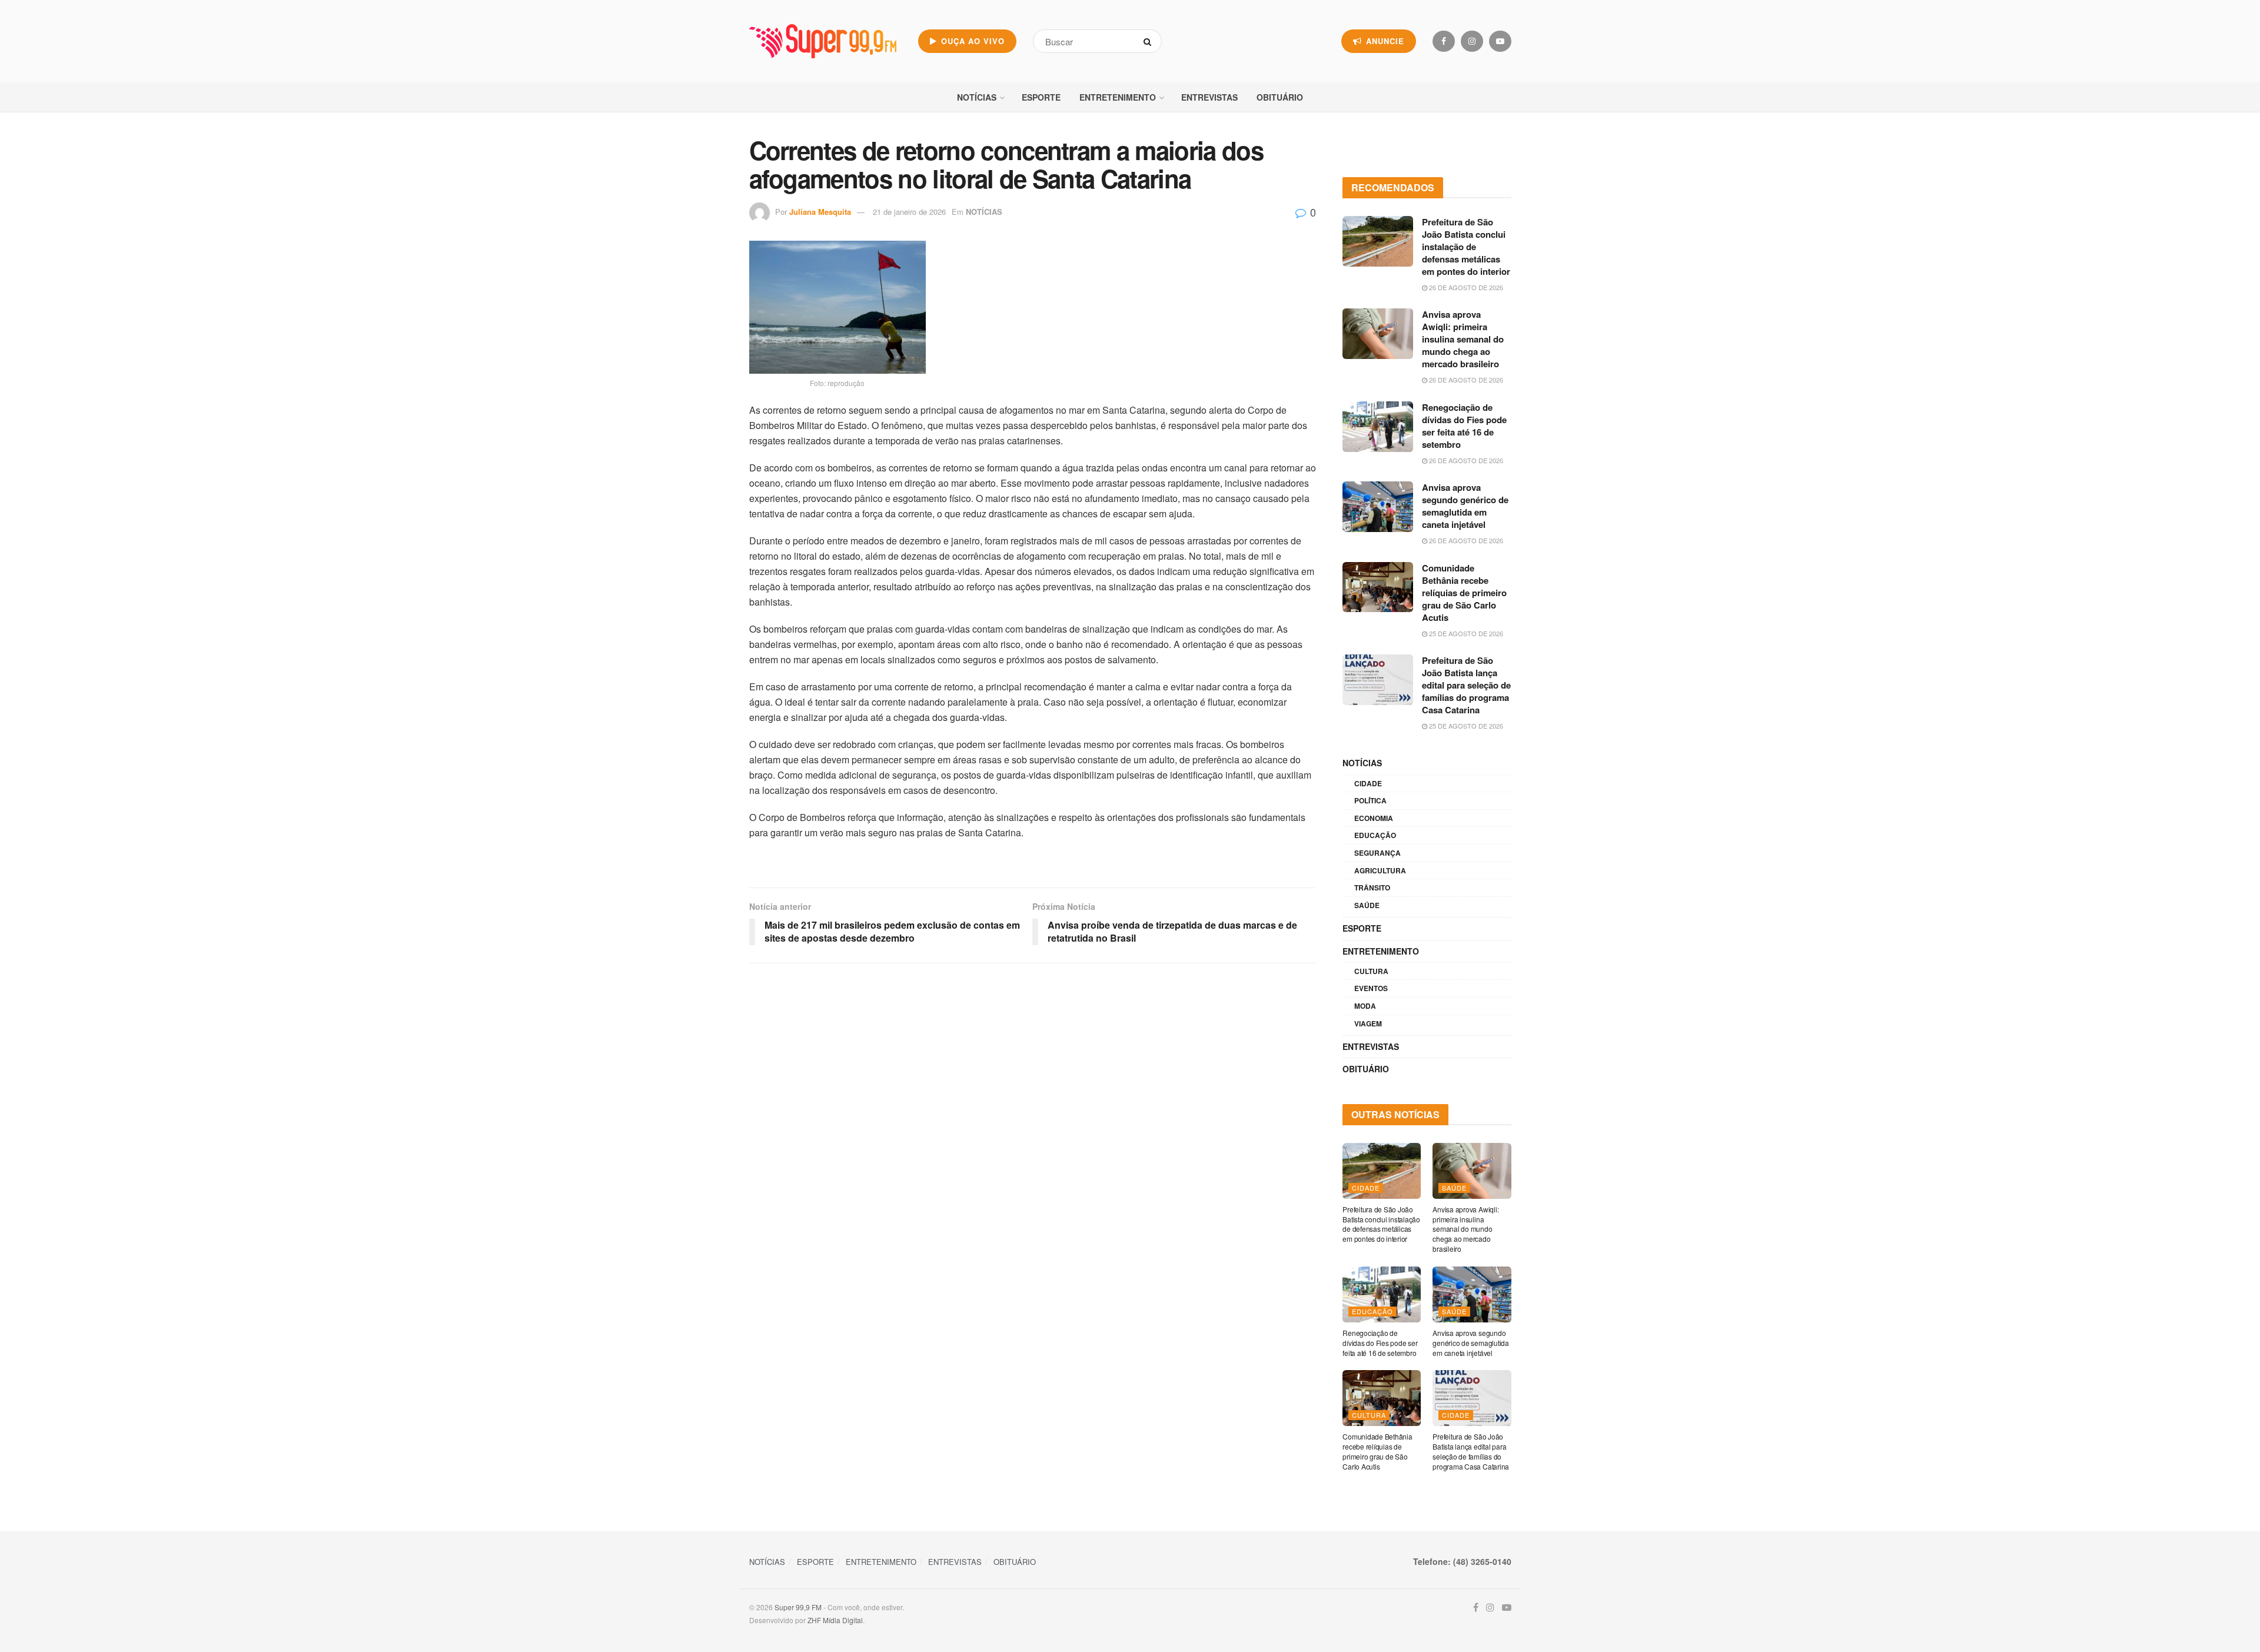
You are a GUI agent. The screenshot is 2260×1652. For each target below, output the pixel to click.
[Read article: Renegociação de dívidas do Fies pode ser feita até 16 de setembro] (1378, 427)
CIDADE (1368, 783)
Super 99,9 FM (798, 1607)
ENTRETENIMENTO (1118, 97)
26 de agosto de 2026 (1465, 287)
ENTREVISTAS (1209, 97)
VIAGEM (1368, 1023)
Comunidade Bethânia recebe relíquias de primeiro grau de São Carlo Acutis (1464, 593)
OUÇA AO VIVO (971, 41)
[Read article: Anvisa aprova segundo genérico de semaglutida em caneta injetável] (1378, 507)
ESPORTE (1041, 97)
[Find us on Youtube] (1500, 41)
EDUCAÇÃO (1375, 835)
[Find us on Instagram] (1472, 41)
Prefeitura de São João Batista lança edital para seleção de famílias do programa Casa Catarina (1466, 685)
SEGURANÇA (1377, 853)
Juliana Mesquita (820, 212)
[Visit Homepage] (823, 41)
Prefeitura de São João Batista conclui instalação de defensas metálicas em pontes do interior (1466, 247)
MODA (1365, 1006)
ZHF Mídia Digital (835, 1620)
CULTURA (1371, 971)
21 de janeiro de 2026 (909, 212)
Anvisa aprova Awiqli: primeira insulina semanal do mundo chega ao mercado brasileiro (1463, 339)
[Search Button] (1150, 41)
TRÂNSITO (1372, 888)
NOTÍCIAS (977, 97)
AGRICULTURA (1380, 870)
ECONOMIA (1374, 818)
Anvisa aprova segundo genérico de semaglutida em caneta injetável (1465, 506)
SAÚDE (1367, 905)
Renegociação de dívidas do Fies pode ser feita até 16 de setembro (1464, 426)
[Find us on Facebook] (1444, 41)
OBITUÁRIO (1280, 97)
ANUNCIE (1384, 41)
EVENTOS (1371, 988)
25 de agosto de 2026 (1465, 633)
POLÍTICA (1370, 800)
